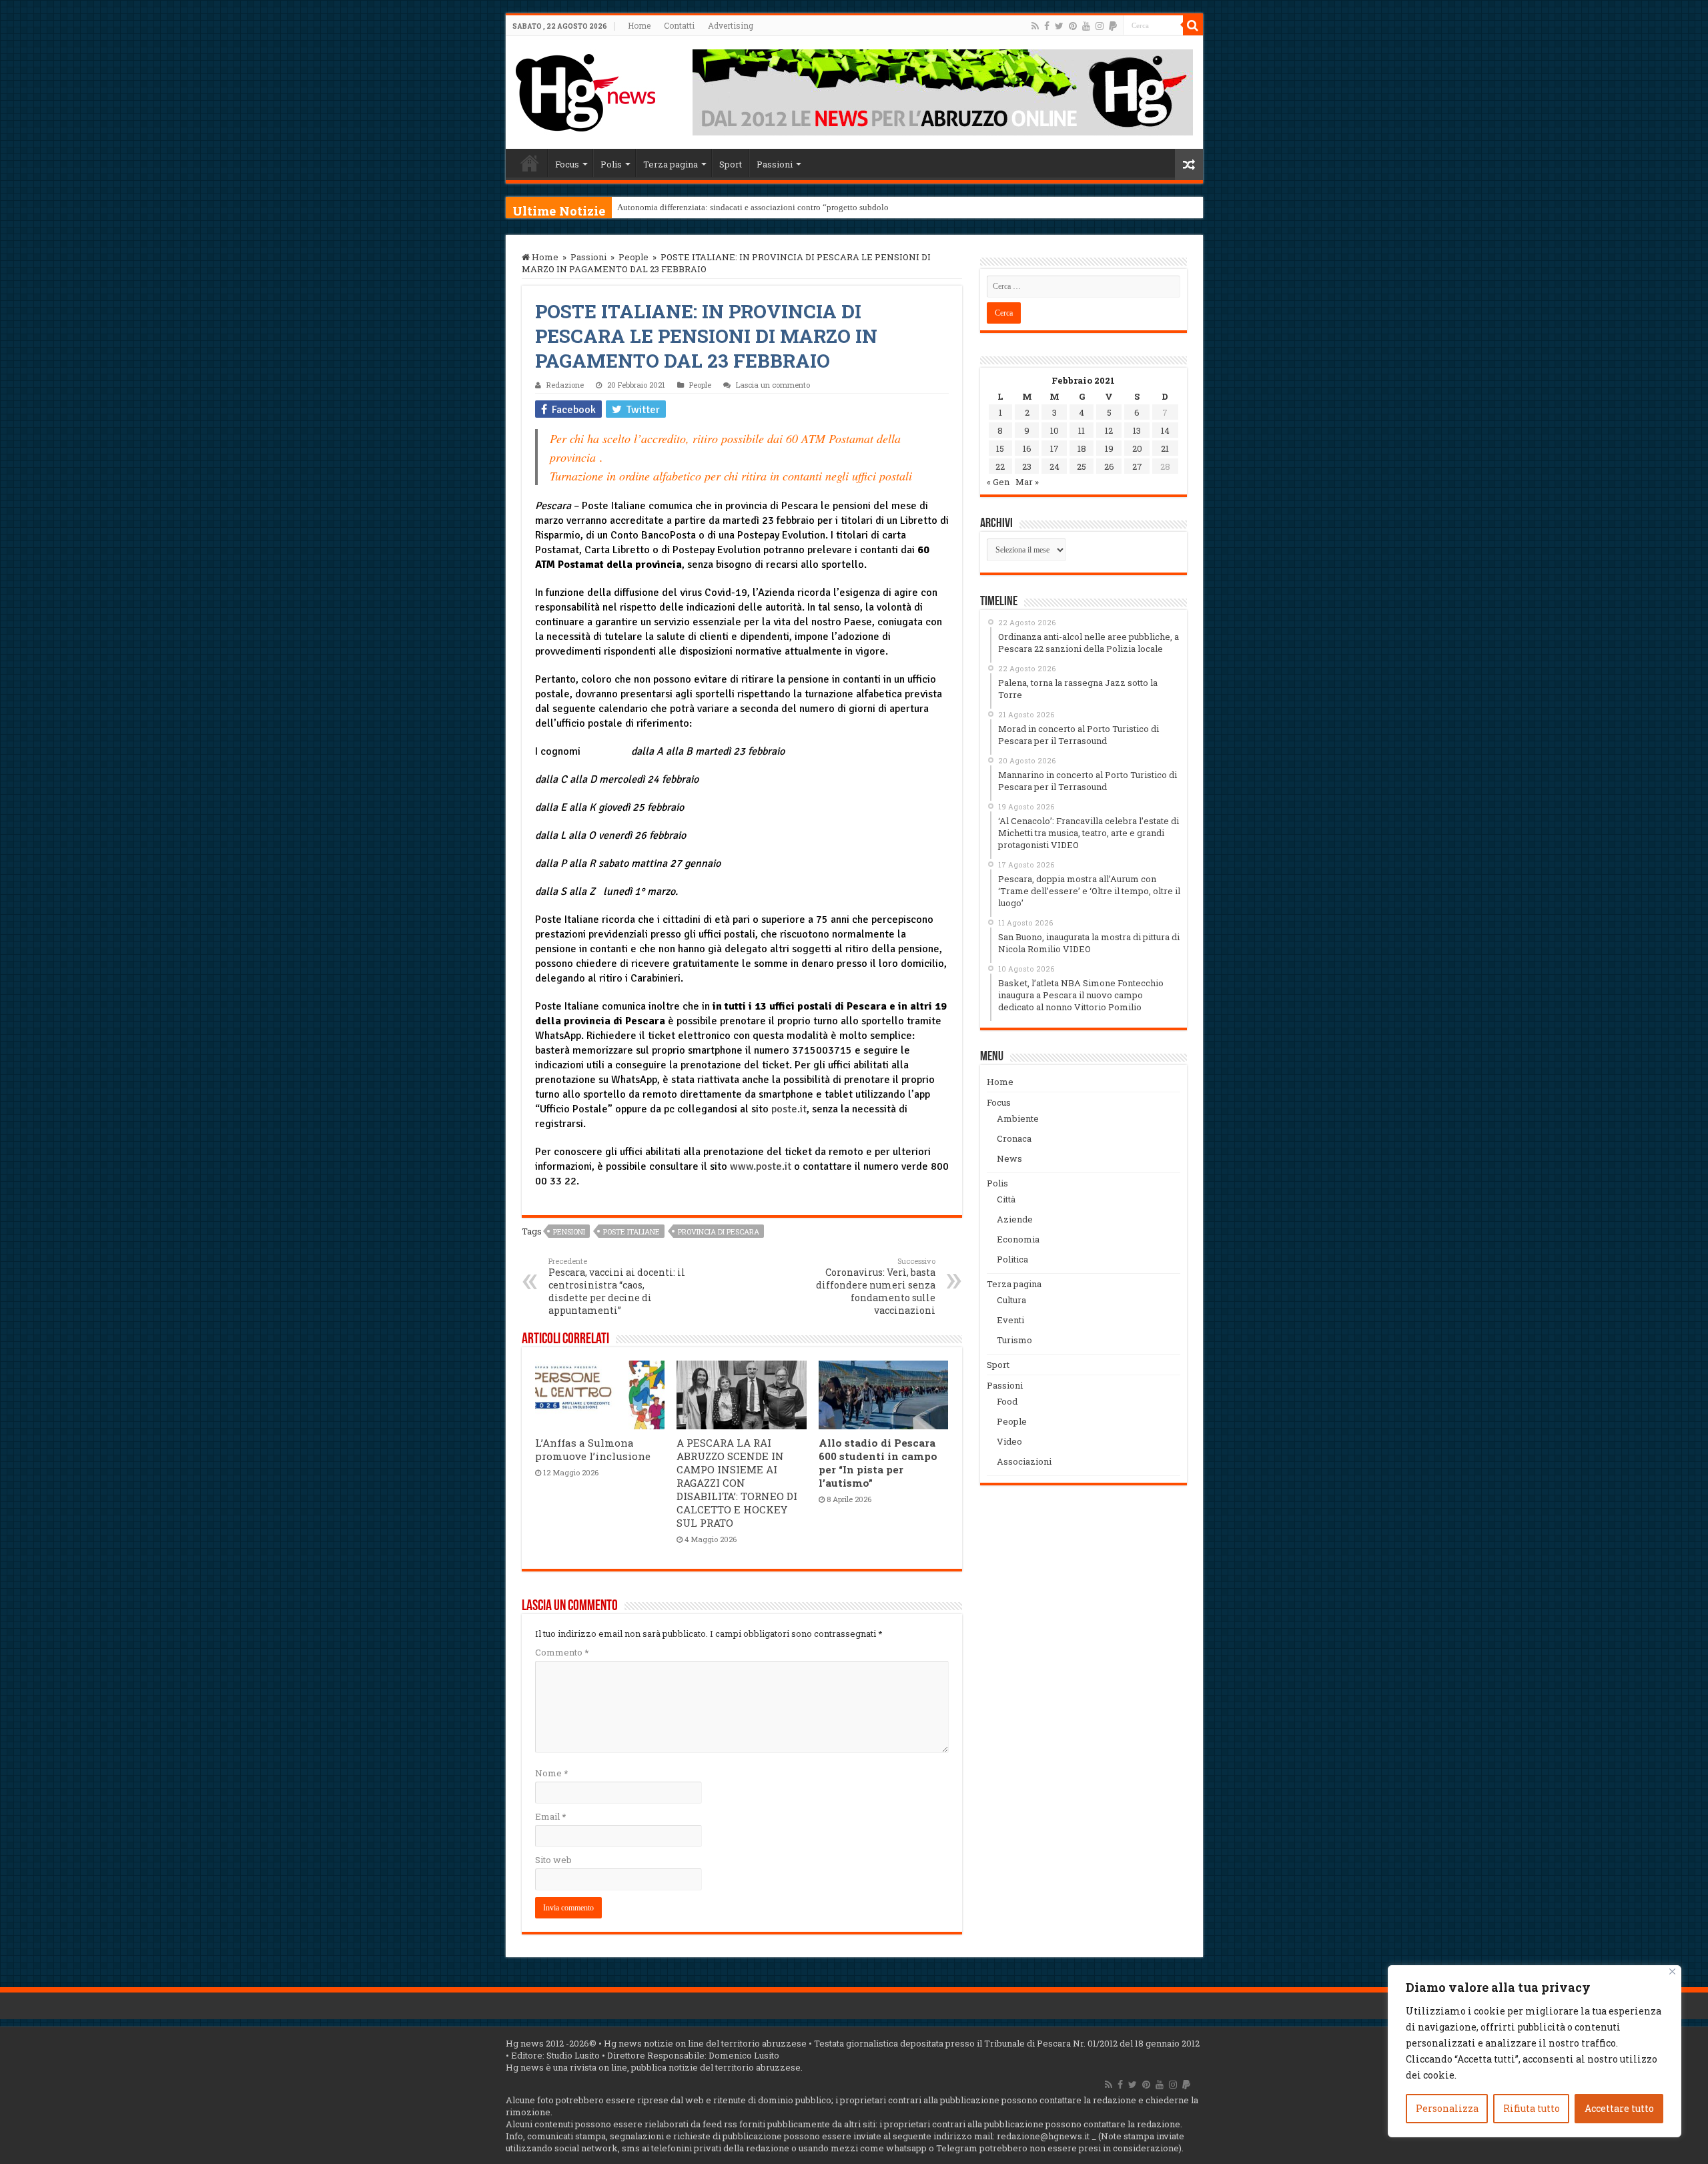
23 (1027, 466)
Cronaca (1014, 1138)
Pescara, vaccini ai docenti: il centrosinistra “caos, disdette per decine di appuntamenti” (617, 1286)
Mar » (1027, 482)
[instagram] (1100, 26)
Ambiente (1018, 1118)
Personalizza (1447, 2108)
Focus (567, 164)
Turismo (1014, 1340)
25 (1082, 466)
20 (1137, 448)
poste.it (789, 1109)
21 (1165, 448)
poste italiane (631, 1231)
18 (1082, 448)
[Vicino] (1672, 1971)
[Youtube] (1086, 26)
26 (1109, 466)
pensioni (569, 1231)
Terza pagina (671, 164)
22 (1000, 466)
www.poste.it (761, 1166)
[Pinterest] (1073, 26)
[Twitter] (1059, 26)
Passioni (775, 164)
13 (1137, 430)
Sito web (553, 1860)
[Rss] (1035, 26)
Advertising (731, 25)
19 (1109, 448)
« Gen (998, 482)
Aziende (1015, 1219)
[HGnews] (586, 90)
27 (1137, 466)
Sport (731, 164)
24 (1054, 466)
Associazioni (1024, 1461)
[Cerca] (1193, 25)
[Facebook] (1047, 26)
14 (1165, 430)
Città (1006, 1199)
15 (1000, 448)
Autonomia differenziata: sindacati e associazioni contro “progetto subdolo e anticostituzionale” (792, 207)
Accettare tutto (1619, 2108)
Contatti (679, 25)
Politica (1012, 1259)
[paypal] (1113, 26)
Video (1009, 1441)
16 (1027, 448)
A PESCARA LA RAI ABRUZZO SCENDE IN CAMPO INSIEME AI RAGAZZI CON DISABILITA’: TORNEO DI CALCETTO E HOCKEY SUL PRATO (737, 1483)
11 (1082, 430)
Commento (562, 1652)
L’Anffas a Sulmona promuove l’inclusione (593, 1449)
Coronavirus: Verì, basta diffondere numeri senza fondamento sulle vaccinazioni (876, 1286)
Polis (611, 164)
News (1009, 1158)
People (633, 257)
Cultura (1011, 1300)
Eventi (1010, 1320)
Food (1007, 1401)
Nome (551, 1773)
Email (550, 1816)
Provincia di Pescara (719, 1231)
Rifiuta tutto (1532, 2108)
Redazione (565, 385)
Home (639, 25)
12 (1109, 430)
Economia (1018, 1239)
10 (1054, 430)
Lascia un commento (773, 385)
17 (1054, 448)
